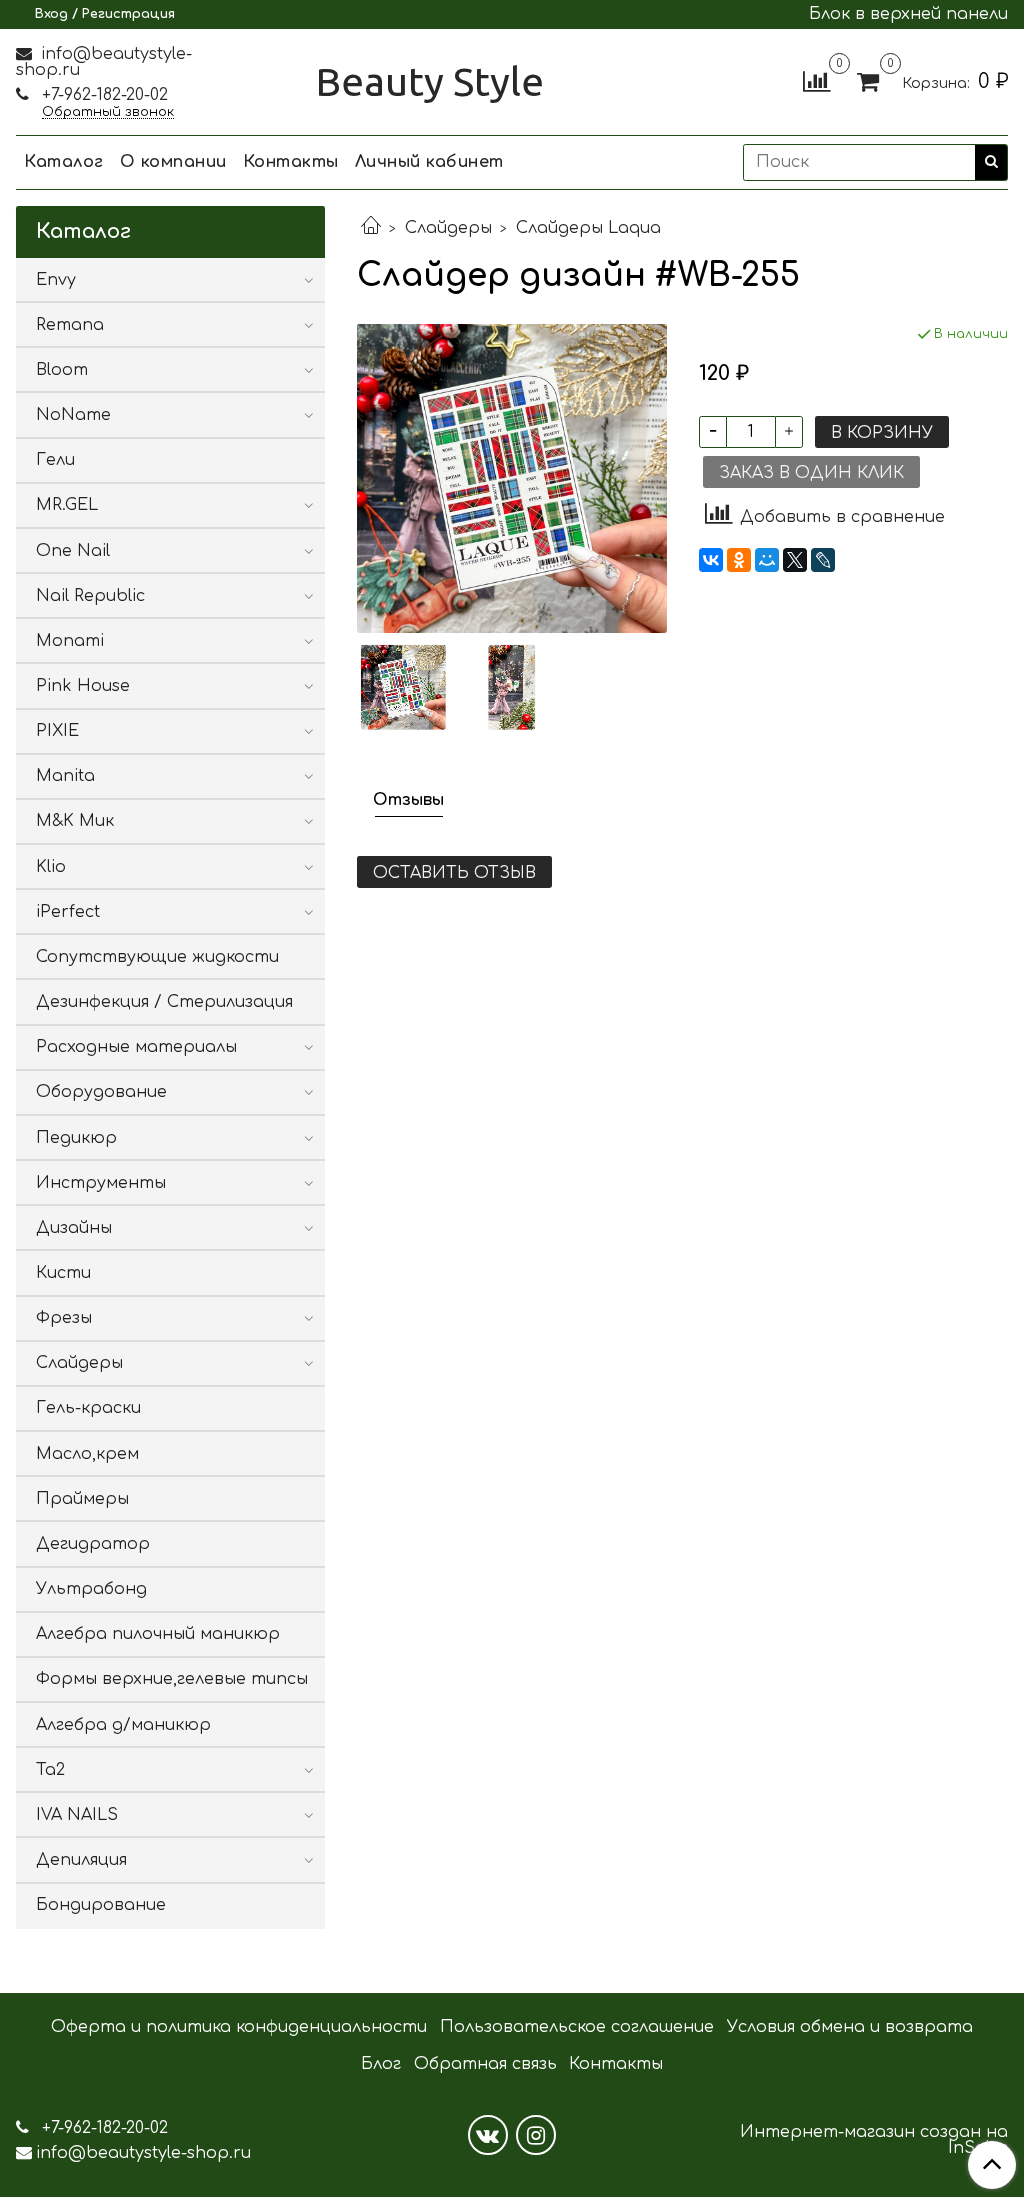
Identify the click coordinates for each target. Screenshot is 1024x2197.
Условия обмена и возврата (850, 2027)
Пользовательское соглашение (577, 2027)
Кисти (63, 1273)
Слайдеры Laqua (588, 228)
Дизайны (74, 1228)
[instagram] (536, 2135)
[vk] (488, 2135)
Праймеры (82, 1499)
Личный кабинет (429, 162)
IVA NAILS (77, 1815)
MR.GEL (67, 505)
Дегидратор (93, 1544)
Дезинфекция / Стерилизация (164, 1002)
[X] (795, 560)
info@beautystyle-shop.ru (104, 62)
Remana (70, 325)
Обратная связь (485, 2064)
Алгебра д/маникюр (123, 1725)
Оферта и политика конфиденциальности (239, 2027)
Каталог (64, 162)
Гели (55, 460)
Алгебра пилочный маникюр (158, 1634)
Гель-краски (88, 1408)
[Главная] (371, 228)
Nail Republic (90, 596)
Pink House (83, 686)
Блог (381, 2064)
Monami (70, 641)
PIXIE (57, 731)
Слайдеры (448, 228)
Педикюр (76, 1138)
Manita (65, 776)
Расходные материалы (136, 1047)
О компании (173, 162)
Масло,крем (87, 1454)
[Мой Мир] (767, 560)
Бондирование (101, 1905)
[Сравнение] (816, 81)
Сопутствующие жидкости (157, 957)
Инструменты (101, 1183)
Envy (56, 280)
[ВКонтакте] (711, 560)
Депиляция (81, 1860)
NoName (73, 415)
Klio (51, 867)
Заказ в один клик (811, 473)
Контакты (291, 162)
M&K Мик (75, 821)
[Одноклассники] (739, 560)
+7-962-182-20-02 (102, 95)
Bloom (62, 370)
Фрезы (64, 1318)
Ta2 (50, 1770)
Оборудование (101, 1092)
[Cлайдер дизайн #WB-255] (511, 478)
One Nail (73, 551)
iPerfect (68, 912)
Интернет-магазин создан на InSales (874, 2140)
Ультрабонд (91, 1589)
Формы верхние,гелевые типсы (172, 1679)
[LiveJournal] (823, 560)
